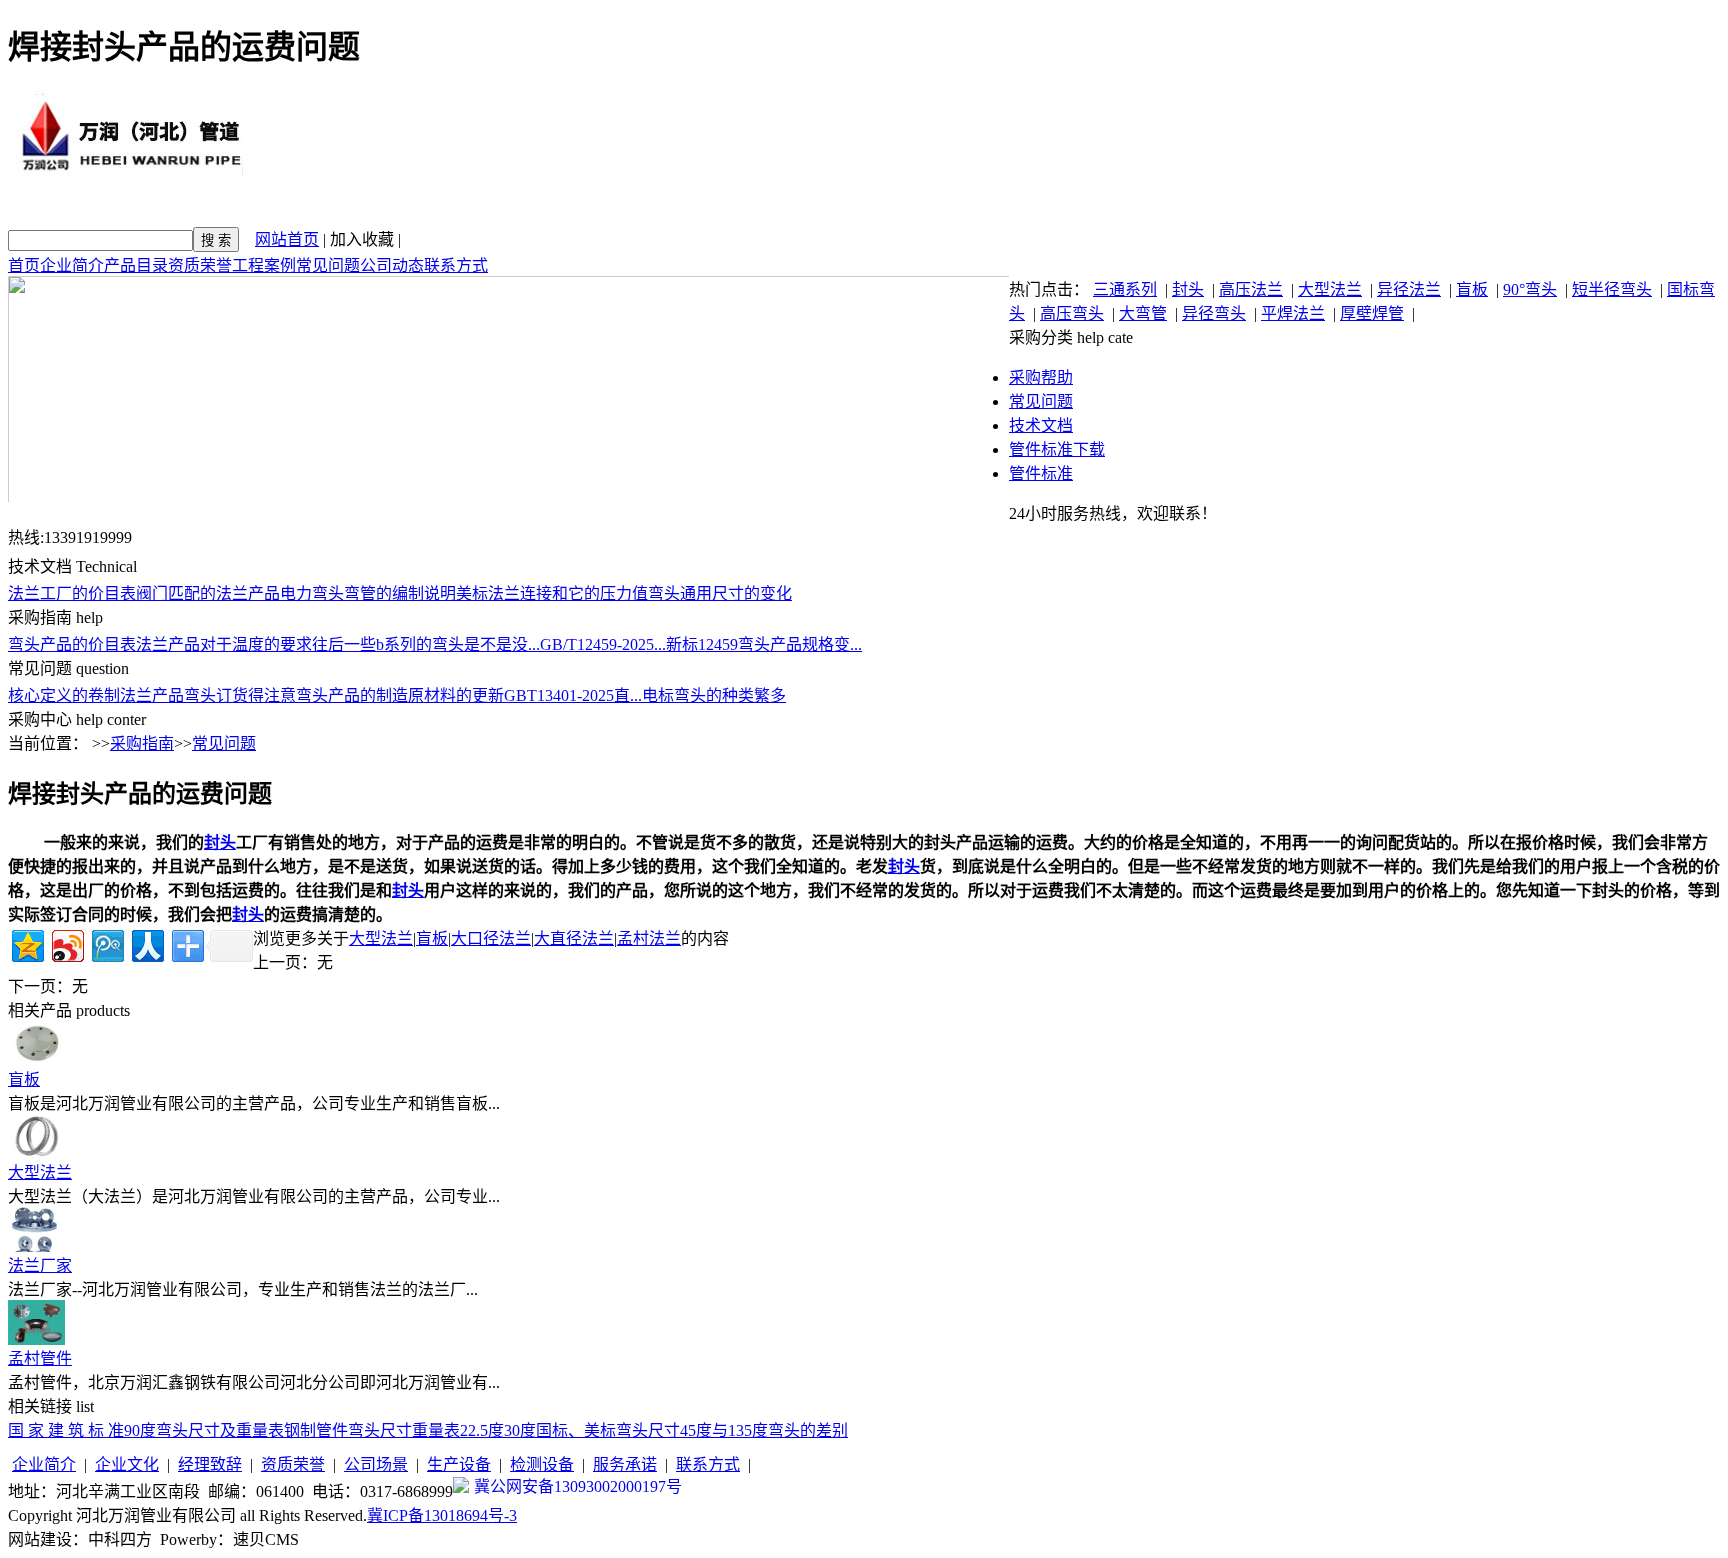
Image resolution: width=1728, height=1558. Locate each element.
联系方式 (456, 265)
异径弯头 (1214, 313)
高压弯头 (1072, 313)
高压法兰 (1251, 289)
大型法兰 (1330, 289)
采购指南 (142, 743)
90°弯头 (1530, 289)
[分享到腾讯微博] (106, 943)
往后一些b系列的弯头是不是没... (426, 644)
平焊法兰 (1293, 313)
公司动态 (392, 265)
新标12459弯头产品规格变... (764, 644)
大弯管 (1143, 313)
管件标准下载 (1057, 449)
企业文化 (127, 1464)
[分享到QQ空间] (26, 943)
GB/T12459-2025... (603, 644)
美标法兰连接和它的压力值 (552, 593)
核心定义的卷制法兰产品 (96, 695)
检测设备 (542, 1464)
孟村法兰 (649, 938)
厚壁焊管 (1372, 313)
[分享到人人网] (146, 943)
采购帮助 (1041, 377)
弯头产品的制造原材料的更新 (400, 695)
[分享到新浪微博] (66, 943)
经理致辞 (210, 1464)
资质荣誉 (200, 265)
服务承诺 (625, 1464)
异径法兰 (1409, 289)
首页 (24, 265)
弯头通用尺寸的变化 (720, 593)
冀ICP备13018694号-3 (442, 1515)
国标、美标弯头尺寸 (608, 1430)
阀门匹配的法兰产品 (208, 593)
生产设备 (459, 1464)
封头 (1188, 289)
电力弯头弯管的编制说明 (368, 593)
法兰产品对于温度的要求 (224, 644)
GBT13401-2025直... (573, 695)
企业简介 (72, 265)
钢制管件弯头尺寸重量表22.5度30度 (410, 1430)
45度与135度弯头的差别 (764, 1430)
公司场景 (376, 1464)
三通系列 (1125, 289)
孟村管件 (40, 1358)
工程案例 (264, 265)
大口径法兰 (491, 938)
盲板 (1472, 289)
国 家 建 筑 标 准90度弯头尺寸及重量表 (146, 1430)
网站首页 (287, 239)
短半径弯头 (1612, 289)
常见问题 (328, 265)
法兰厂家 (40, 1265)
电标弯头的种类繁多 (714, 695)
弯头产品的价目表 (72, 644)
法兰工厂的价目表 (72, 593)
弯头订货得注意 (240, 695)
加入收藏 (362, 239)
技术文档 (1041, 425)
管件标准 (1041, 473)
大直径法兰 (574, 938)
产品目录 (136, 265)
